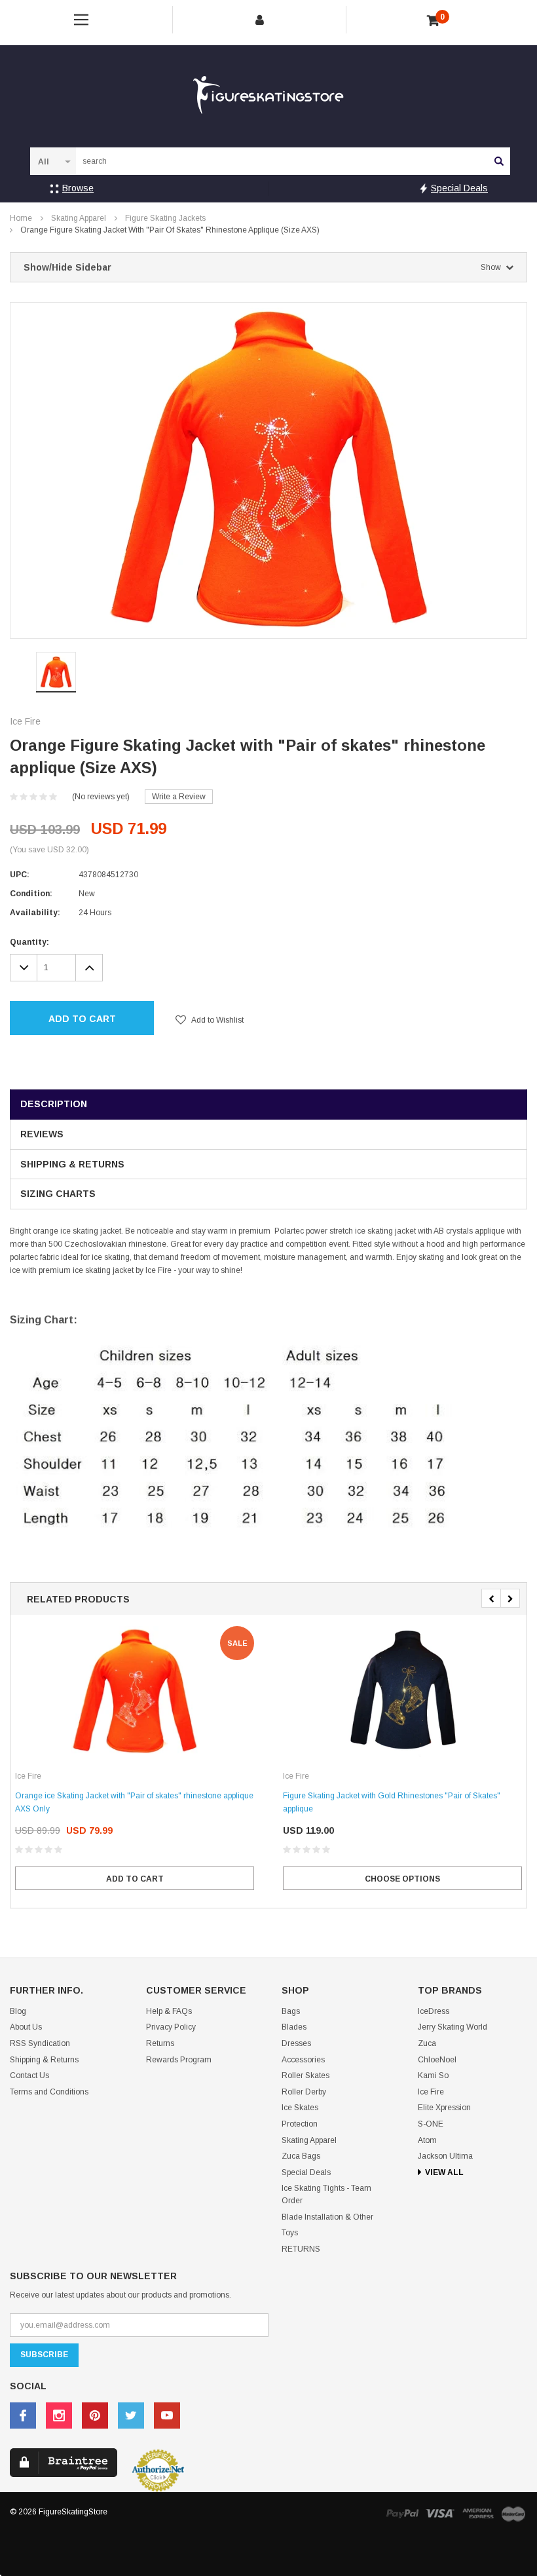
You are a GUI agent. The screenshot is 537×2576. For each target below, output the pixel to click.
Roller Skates (306, 2075)
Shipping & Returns (72, 1164)
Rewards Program (179, 2060)
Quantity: (29, 942)
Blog (18, 2011)
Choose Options (402, 1879)
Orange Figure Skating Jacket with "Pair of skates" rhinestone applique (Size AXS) (170, 230)
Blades (294, 2027)
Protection (300, 2124)
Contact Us (29, 2075)
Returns (160, 2043)
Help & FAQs (169, 2011)
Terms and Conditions (49, 2092)
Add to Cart (82, 1019)
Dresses (296, 2043)
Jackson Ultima (445, 2156)
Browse (78, 188)
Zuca (427, 2043)
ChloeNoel (437, 2060)
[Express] (478, 2513)
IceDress (434, 2011)
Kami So (433, 2075)
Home (21, 218)
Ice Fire (431, 2092)
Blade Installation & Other (327, 2217)
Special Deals (459, 188)
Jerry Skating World (453, 2027)
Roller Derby (304, 2092)
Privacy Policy (171, 2027)
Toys (290, 2233)
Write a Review (179, 797)
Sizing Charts (58, 1194)
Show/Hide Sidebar (262, 267)
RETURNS (301, 2249)
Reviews (42, 1134)
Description (54, 1104)
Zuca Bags (301, 2156)
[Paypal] (402, 2513)
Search (499, 161)
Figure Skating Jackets (165, 218)
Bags (291, 2011)
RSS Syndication (40, 2043)
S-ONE (431, 2124)
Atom (427, 2140)
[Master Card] (513, 2513)
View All (444, 2172)
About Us (26, 2027)
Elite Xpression (444, 2108)
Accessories (303, 2060)
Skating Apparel (79, 218)
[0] (433, 21)
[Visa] (440, 2513)
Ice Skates (300, 2108)
